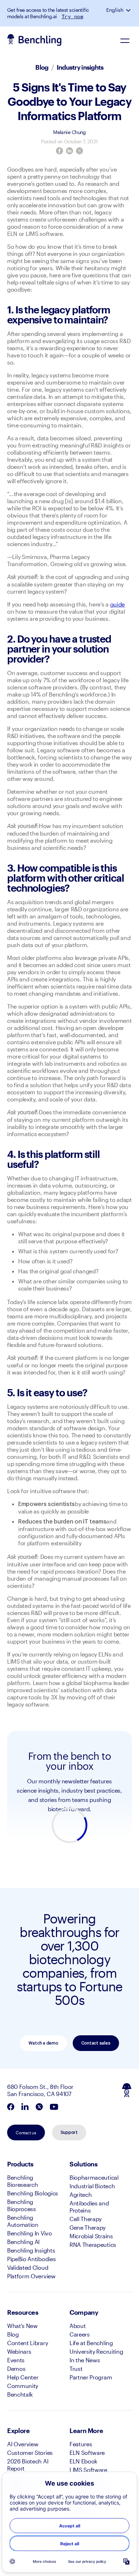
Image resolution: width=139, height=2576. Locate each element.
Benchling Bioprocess (22, 2205)
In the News (85, 2360)
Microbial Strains (91, 2236)
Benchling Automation (23, 2221)
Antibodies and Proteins (89, 2207)
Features (81, 2444)
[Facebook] (60, 151)
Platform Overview (31, 2276)
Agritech (81, 2194)
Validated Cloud (28, 2267)
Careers (80, 2334)
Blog (42, 67)
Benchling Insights (31, 2250)
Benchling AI (23, 2242)
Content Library (27, 2343)
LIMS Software (88, 2470)
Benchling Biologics (33, 2193)
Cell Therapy (86, 2219)
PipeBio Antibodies (31, 2259)
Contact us (26, 2132)
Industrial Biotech (92, 2186)
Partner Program (91, 2377)
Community (23, 2386)
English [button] (115, 10)
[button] (129, 10)
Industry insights (80, 67)
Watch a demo (43, 2043)
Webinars (19, 2351)
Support (69, 2132)
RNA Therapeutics (93, 2245)
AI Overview (23, 2444)
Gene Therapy (87, 2227)
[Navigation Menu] (125, 40)
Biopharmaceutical (94, 2177)
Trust (76, 2369)
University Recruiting (96, 2351)
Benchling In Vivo (30, 2233)
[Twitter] (79, 151)
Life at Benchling (91, 2343)
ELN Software (87, 2453)
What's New (22, 2326)
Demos (16, 2369)
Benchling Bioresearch (22, 2181)
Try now (73, 16)
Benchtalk (20, 2394)
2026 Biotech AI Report (28, 2465)
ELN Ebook (83, 2461)
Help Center (23, 2377)
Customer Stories (30, 2453)
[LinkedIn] (69, 151)
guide (117, 604)
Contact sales (96, 2043)
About (78, 2326)
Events (16, 2360)
